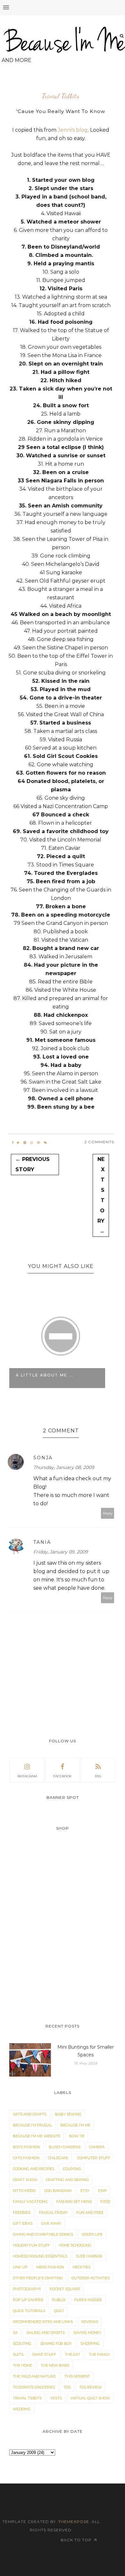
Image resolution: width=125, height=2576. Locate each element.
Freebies (22, 2212)
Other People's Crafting (38, 2278)
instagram (27, 1776)
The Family (99, 2354)
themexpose (74, 2522)
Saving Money (87, 2333)
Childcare (58, 2158)
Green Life (92, 2234)
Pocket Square (65, 2289)
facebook (62, 1776)
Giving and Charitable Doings (43, 2234)
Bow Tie (77, 2136)
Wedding (22, 2409)
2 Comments (99, 1142)
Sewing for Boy (56, 2343)
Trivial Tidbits (61, 96)
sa (15, 2333)
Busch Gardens (65, 2147)
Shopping (90, 2343)
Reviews (90, 2322)
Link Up (20, 2267)
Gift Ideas (23, 2223)
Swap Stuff (44, 2354)
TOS (67, 2387)
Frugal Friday (53, 2212)
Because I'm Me (75, 2125)
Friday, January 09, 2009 (61, 1552)
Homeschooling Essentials (40, 2256)
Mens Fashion (50, 2267)
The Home (22, 2365)
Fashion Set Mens (74, 2202)
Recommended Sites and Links (43, 2322)
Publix (59, 2300)
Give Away (51, 2223)
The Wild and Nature (34, 2376)
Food (105, 2202)
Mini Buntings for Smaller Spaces (86, 2051)
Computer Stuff (94, 2158)
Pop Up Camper (28, 2300)
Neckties (82, 2267)
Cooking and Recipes (33, 2169)
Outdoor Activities (91, 2278)
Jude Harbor (89, 2256)
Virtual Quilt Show (90, 2398)
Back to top (77, 2540)
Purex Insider (88, 2300)
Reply (108, 1513)
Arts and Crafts (30, 2114)
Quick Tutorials (29, 2311)
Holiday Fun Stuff (31, 2245)
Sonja (43, 1458)
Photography (27, 2289)
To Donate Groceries (34, 2387)
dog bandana (58, 2191)
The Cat (72, 2354)
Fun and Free (90, 2212)
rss (98, 1776)
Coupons (72, 2169)
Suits (18, 2354)
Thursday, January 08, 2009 (64, 1467)
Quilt (59, 2311)
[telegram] (25, 1143)
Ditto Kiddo (24, 2191)
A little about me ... (45, 1375)
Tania (42, 1542)
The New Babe (55, 2365)
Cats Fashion (26, 2158)
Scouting (22, 2343)
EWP (102, 2191)
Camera (97, 2147)
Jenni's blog (73, 130)
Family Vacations (30, 2202)
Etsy (85, 2191)
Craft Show (25, 2180)
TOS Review (90, 2387)
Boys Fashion (26, 2147)
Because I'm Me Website (37, 2136)
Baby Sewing (68, 2114)
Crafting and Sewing (67, 2180)
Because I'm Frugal (32, 2125)
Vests (56, 2398)
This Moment (77, 2376)
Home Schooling (75, 2245)
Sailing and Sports (46, 2333)
